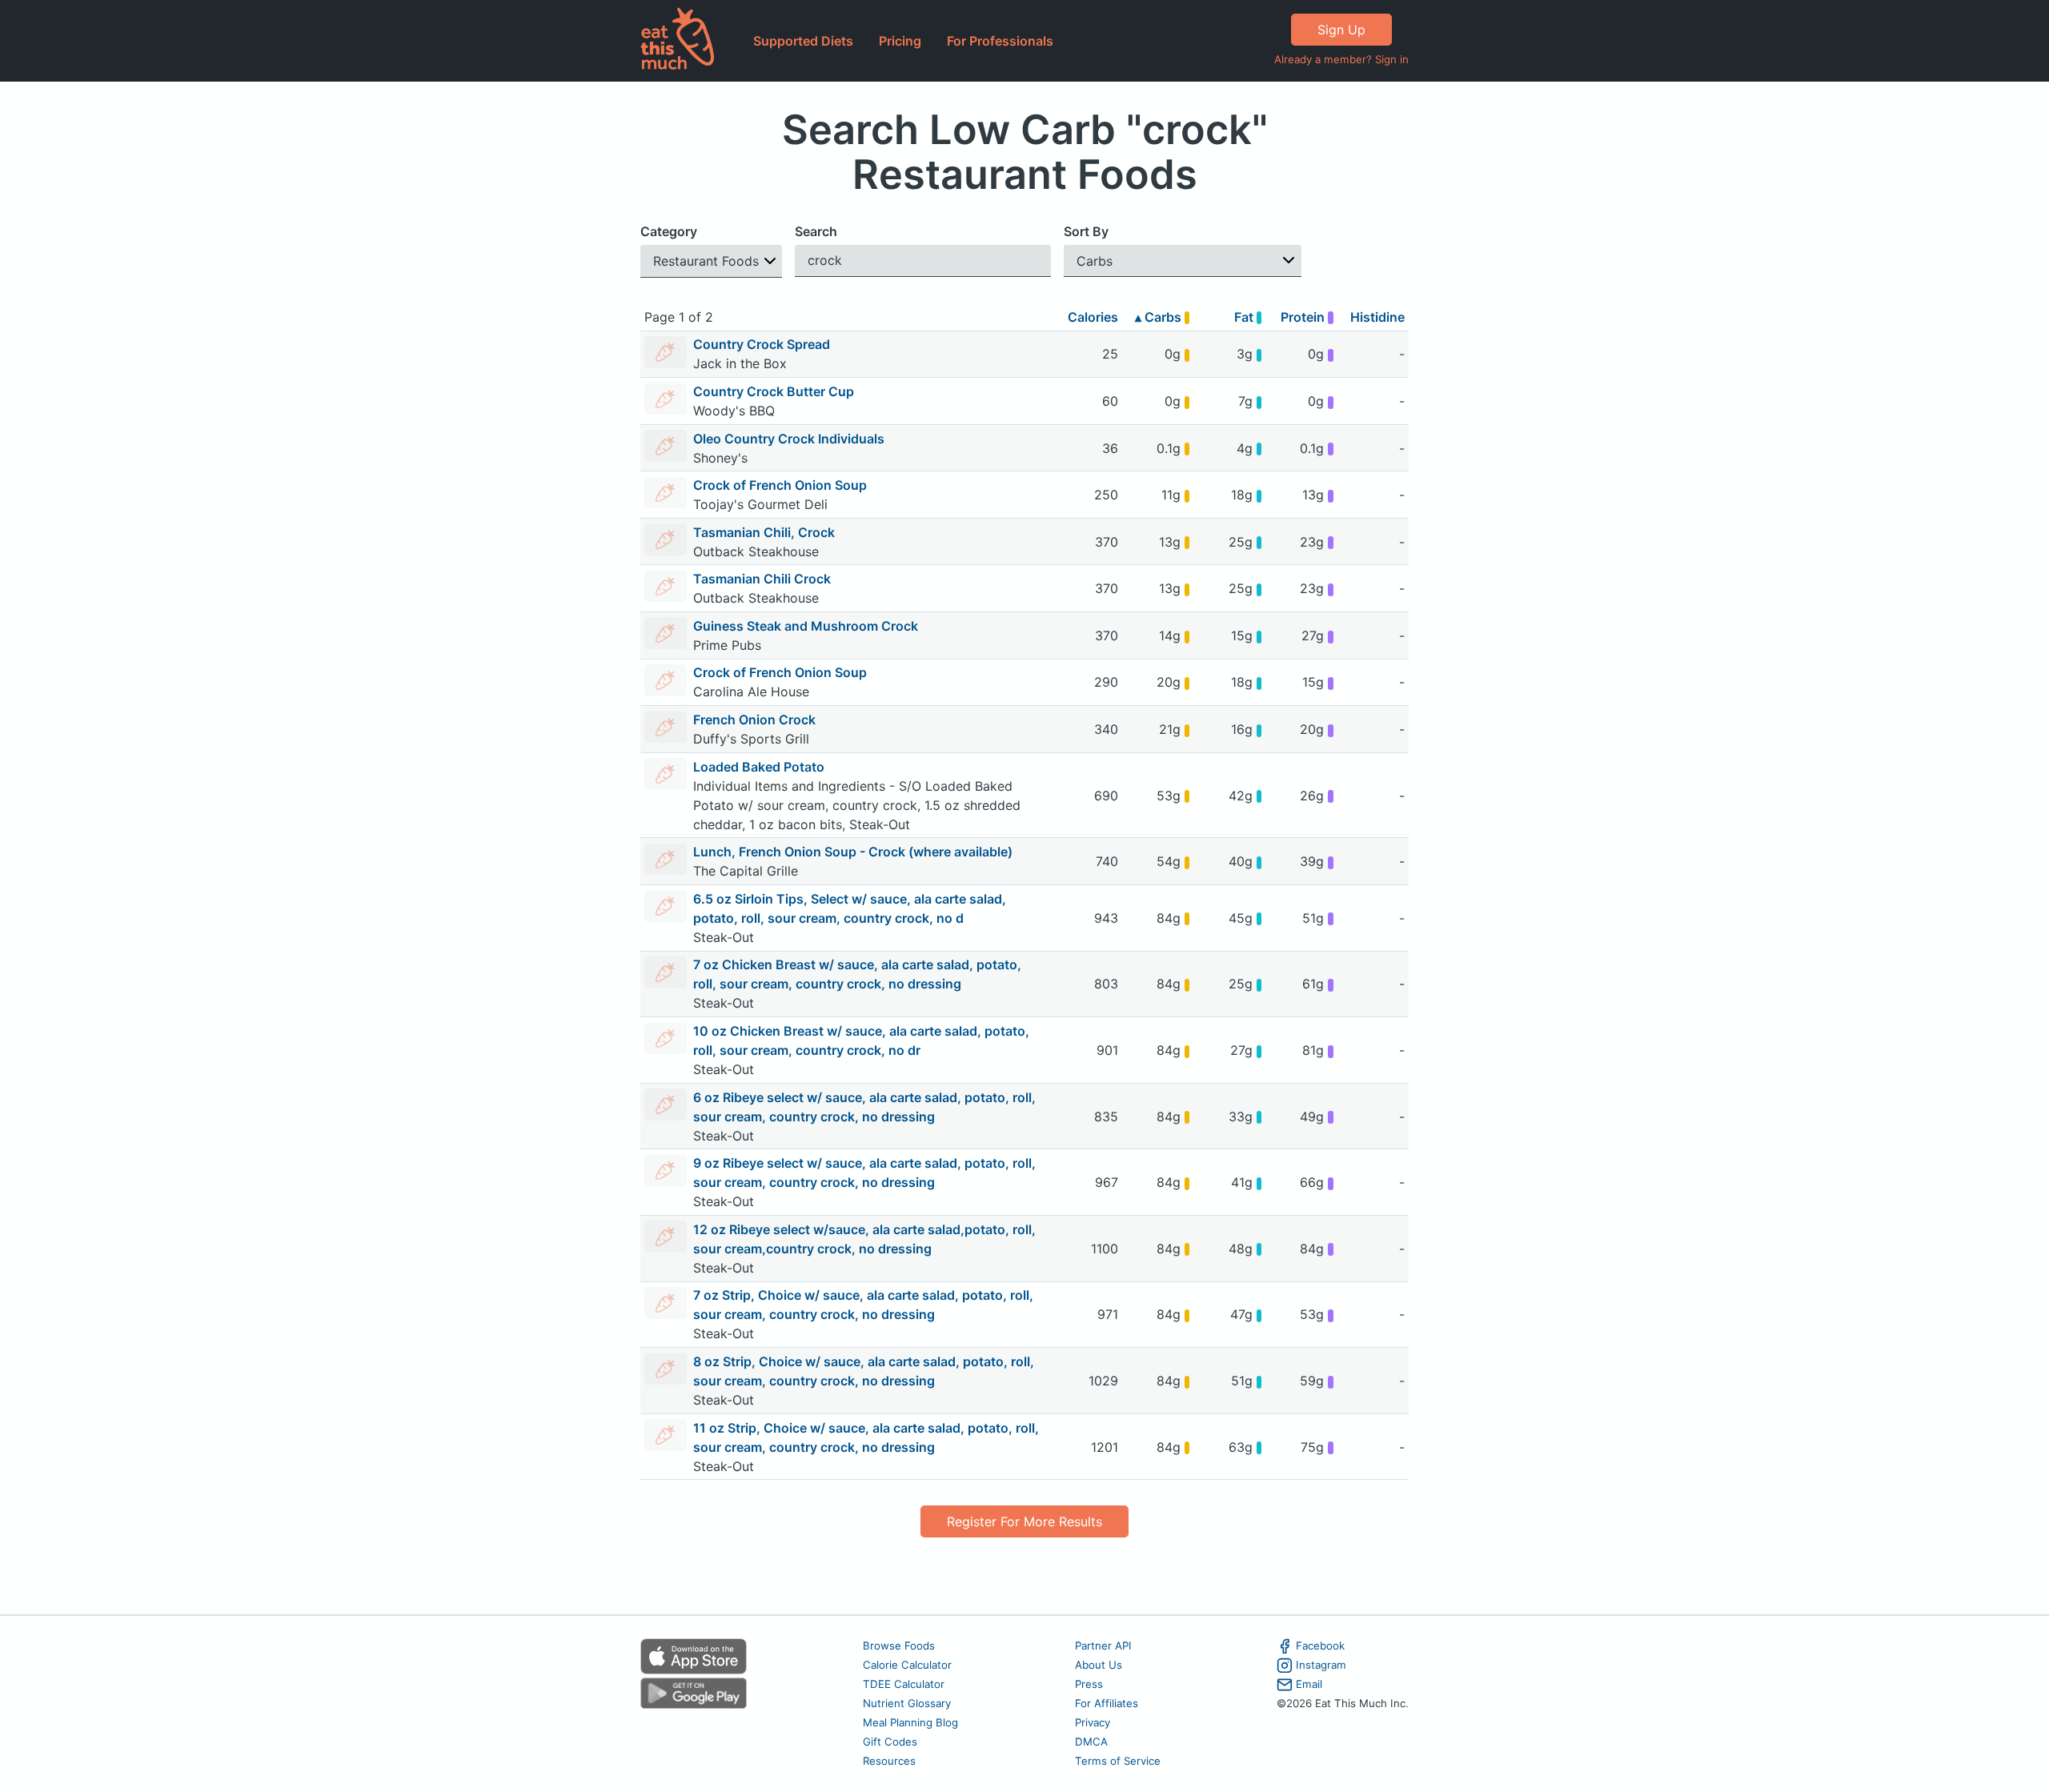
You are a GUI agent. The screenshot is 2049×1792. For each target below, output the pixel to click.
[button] (711, 261)
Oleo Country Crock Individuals (789, 439)
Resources (889, 1761)
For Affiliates (1107, 1703)
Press (1089, 1684)
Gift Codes (890, 1742)
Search (816, 231)
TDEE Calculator (904, 1684)
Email (1309, 1684)
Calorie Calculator (907, 1665)
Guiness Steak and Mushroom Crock (806, 626)
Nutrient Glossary (907, 1703)
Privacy (1093, 1722)
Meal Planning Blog (910, 1722)
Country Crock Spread (762, 344)
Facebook (1320, 1646)
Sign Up (1341, 30)
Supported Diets (803, 41)
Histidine (1377, 317)
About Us (1099, 1665)
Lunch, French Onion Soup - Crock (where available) (853, 852)
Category (669, 231)
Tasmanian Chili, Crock (764, 532)
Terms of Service (1118, 1761)
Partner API (1103, 1646)
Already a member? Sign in (1341, 59)
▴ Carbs (1160, 317)
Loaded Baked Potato (759, 767)
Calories (1093, 317)
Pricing (900, 41)
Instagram (1321, 1665)
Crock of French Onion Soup (780, 485)
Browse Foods (899, 1646)
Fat (1245, 317)
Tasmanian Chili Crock (762, 579)
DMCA (1091, 1742)
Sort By (1086, 231)
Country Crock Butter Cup (774, 391)
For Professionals (1000, 41)
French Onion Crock (754, 720)
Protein (1304, 317)
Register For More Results (1024, 1521)
